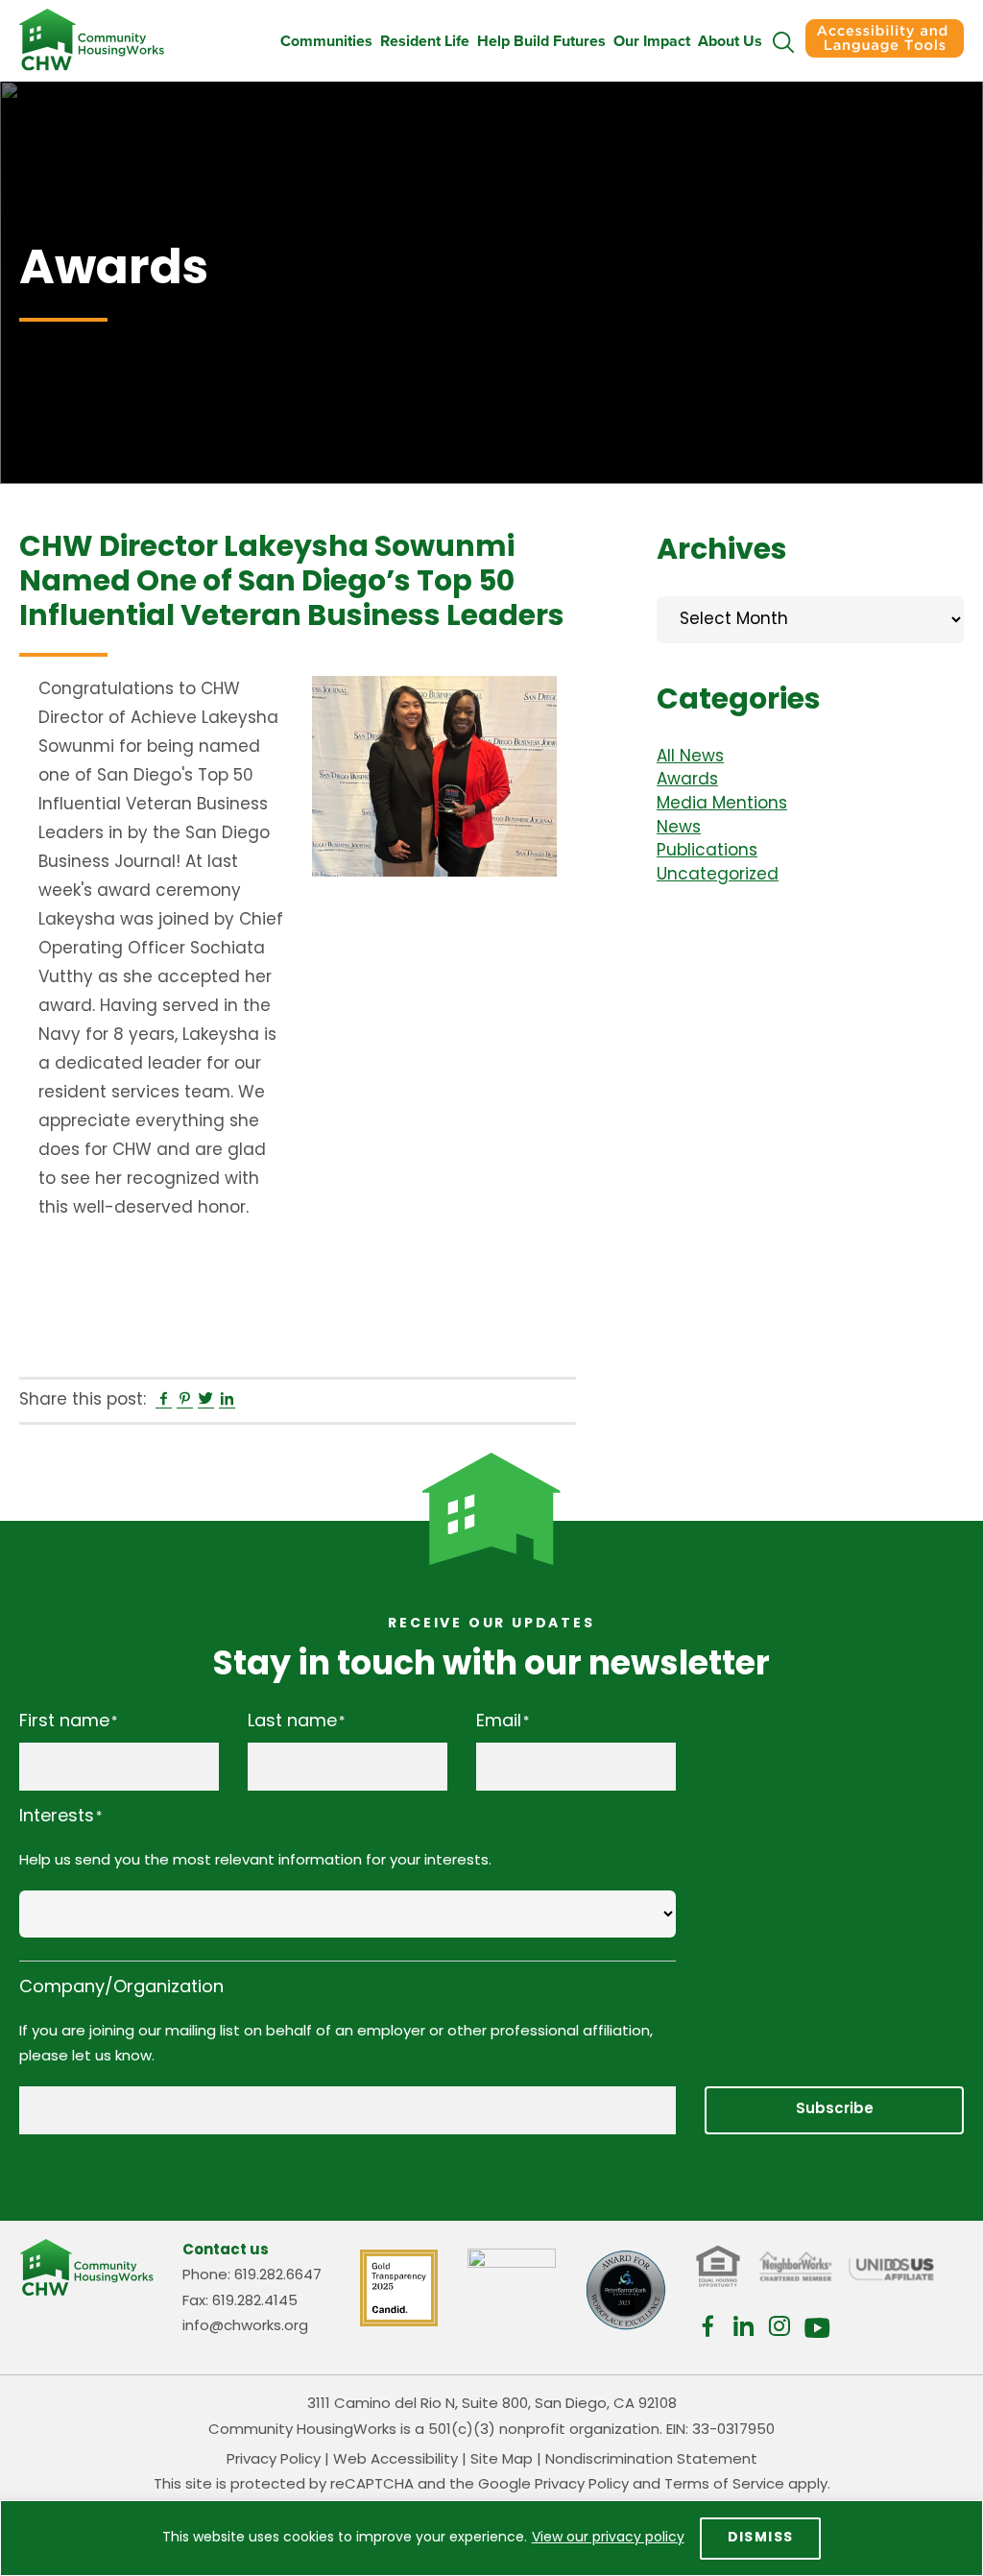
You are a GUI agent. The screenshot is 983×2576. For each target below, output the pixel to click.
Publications (707, 851)
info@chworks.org (245, 2327)
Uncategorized (718, 875)
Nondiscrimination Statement (651, 2460)
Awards (687, 780)
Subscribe (835, 2110)
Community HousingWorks (92, 40)
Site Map (502, 2460)
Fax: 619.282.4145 (240, 2302)
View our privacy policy (608, 2538)
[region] (491, 2538)
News (679, 828)
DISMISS (761, 2538)
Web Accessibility (396, 2460)
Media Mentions (722, 804)
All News (690, 757)
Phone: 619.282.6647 (252, 2276)
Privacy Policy (274, 2460)
